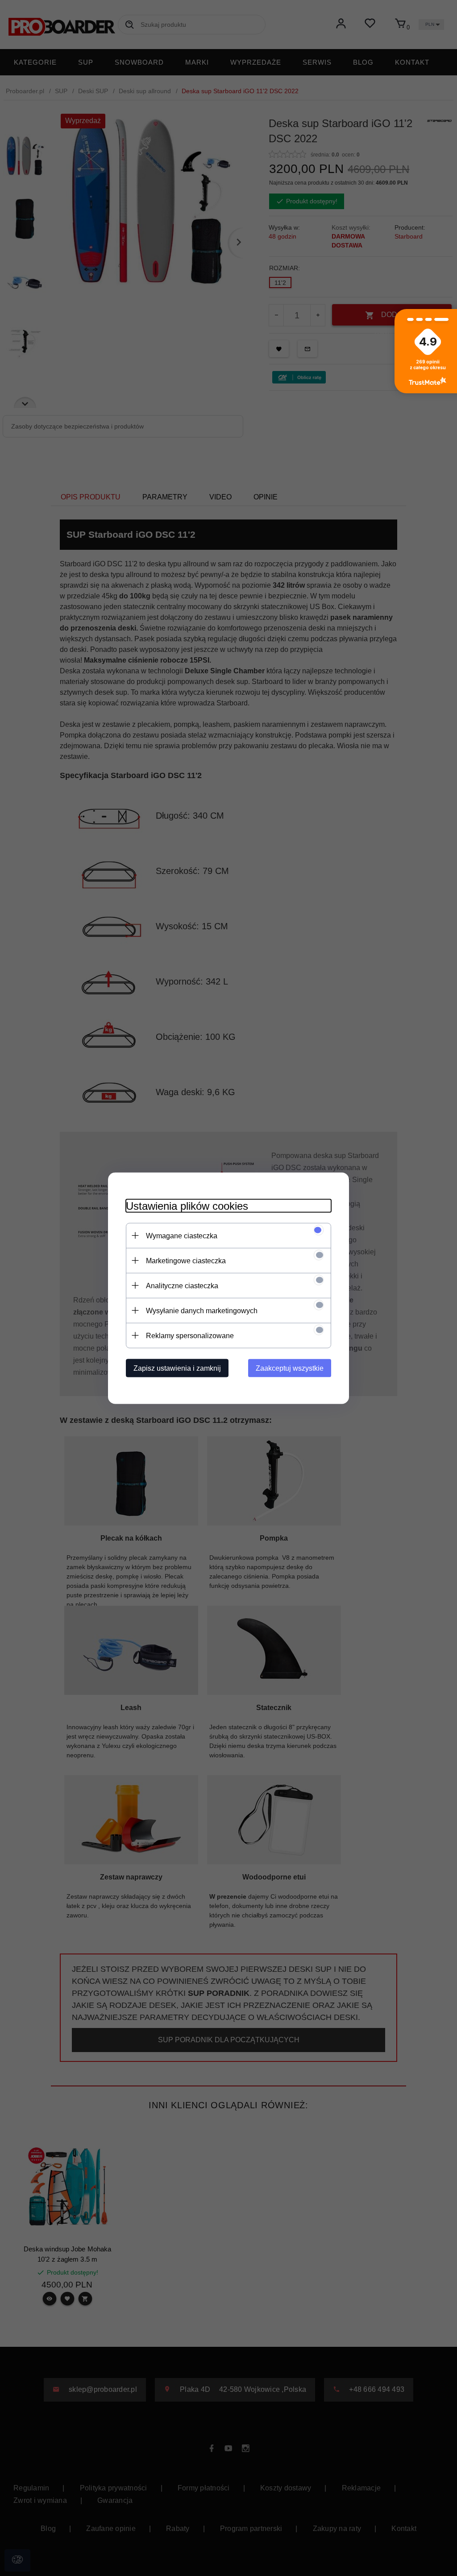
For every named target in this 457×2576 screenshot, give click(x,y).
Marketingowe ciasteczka (186, 1260)
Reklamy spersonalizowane (190, 1335)
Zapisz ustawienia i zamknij (177, 1368)
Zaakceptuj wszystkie (290, 1368)
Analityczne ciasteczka (182, 1285)
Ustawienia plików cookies (187, 1206)
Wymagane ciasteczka (182, 1235)
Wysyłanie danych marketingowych (202, 1310)
